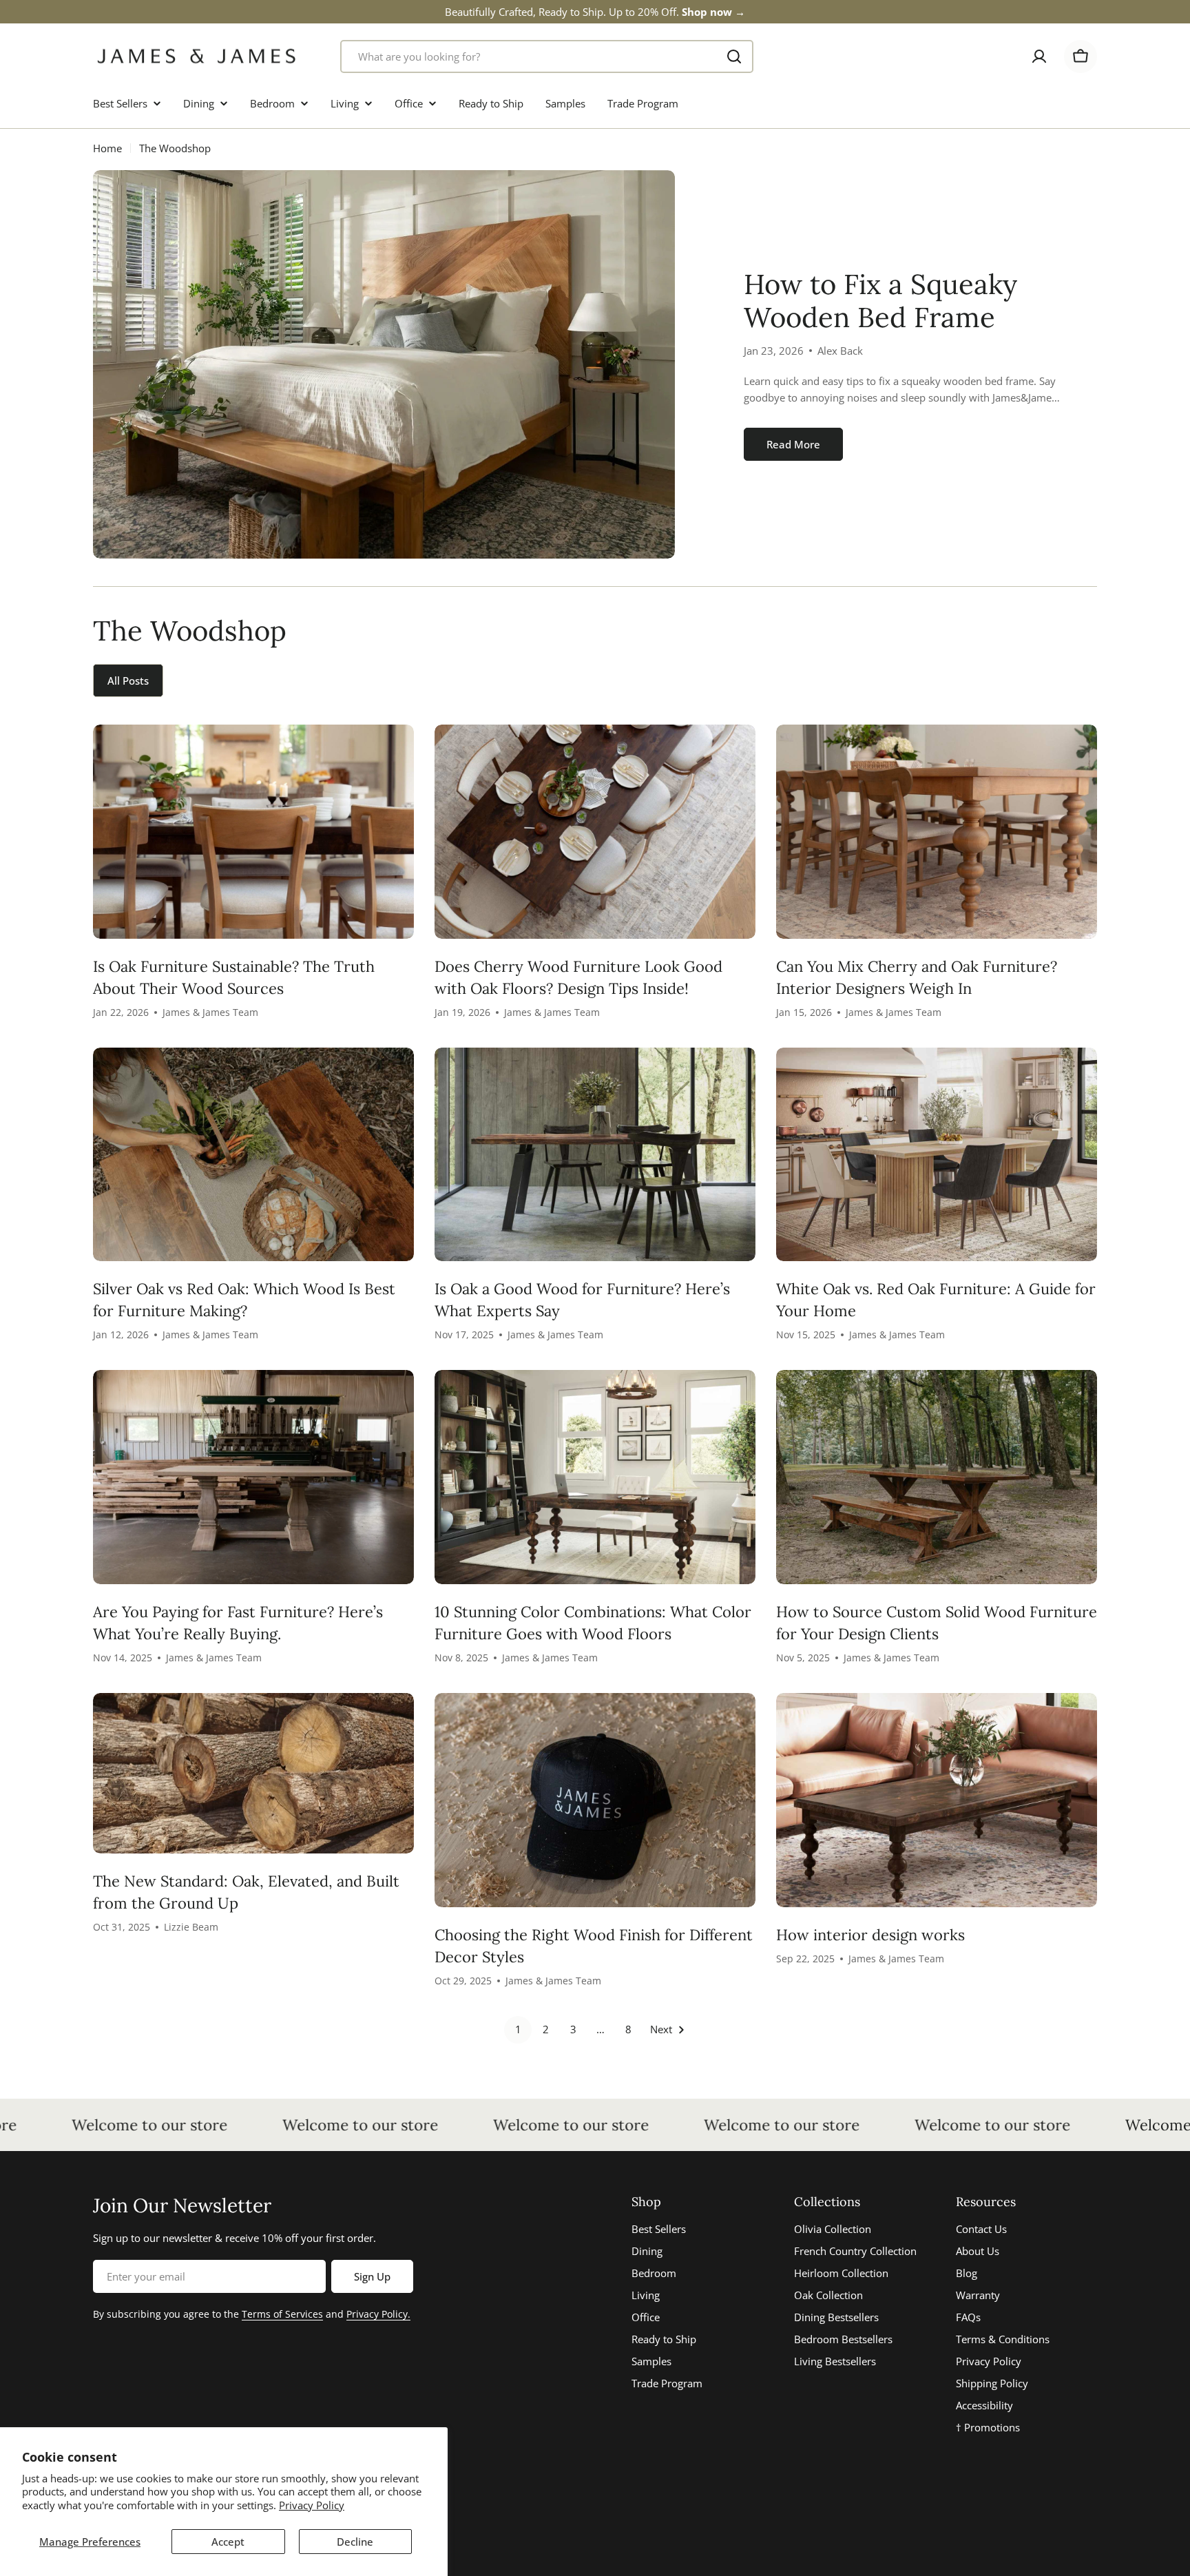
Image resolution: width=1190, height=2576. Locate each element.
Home (107, 148)
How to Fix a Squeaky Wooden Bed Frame (880, 301)
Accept (228, 2542)
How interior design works (870, 1935)
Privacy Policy (312, 2505)
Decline (355, 2542)
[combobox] (547, 56)
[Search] (734, 56)
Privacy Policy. (378, 2314)
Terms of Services (282, 2314)
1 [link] (518, 2029)
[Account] (1039, 56)
